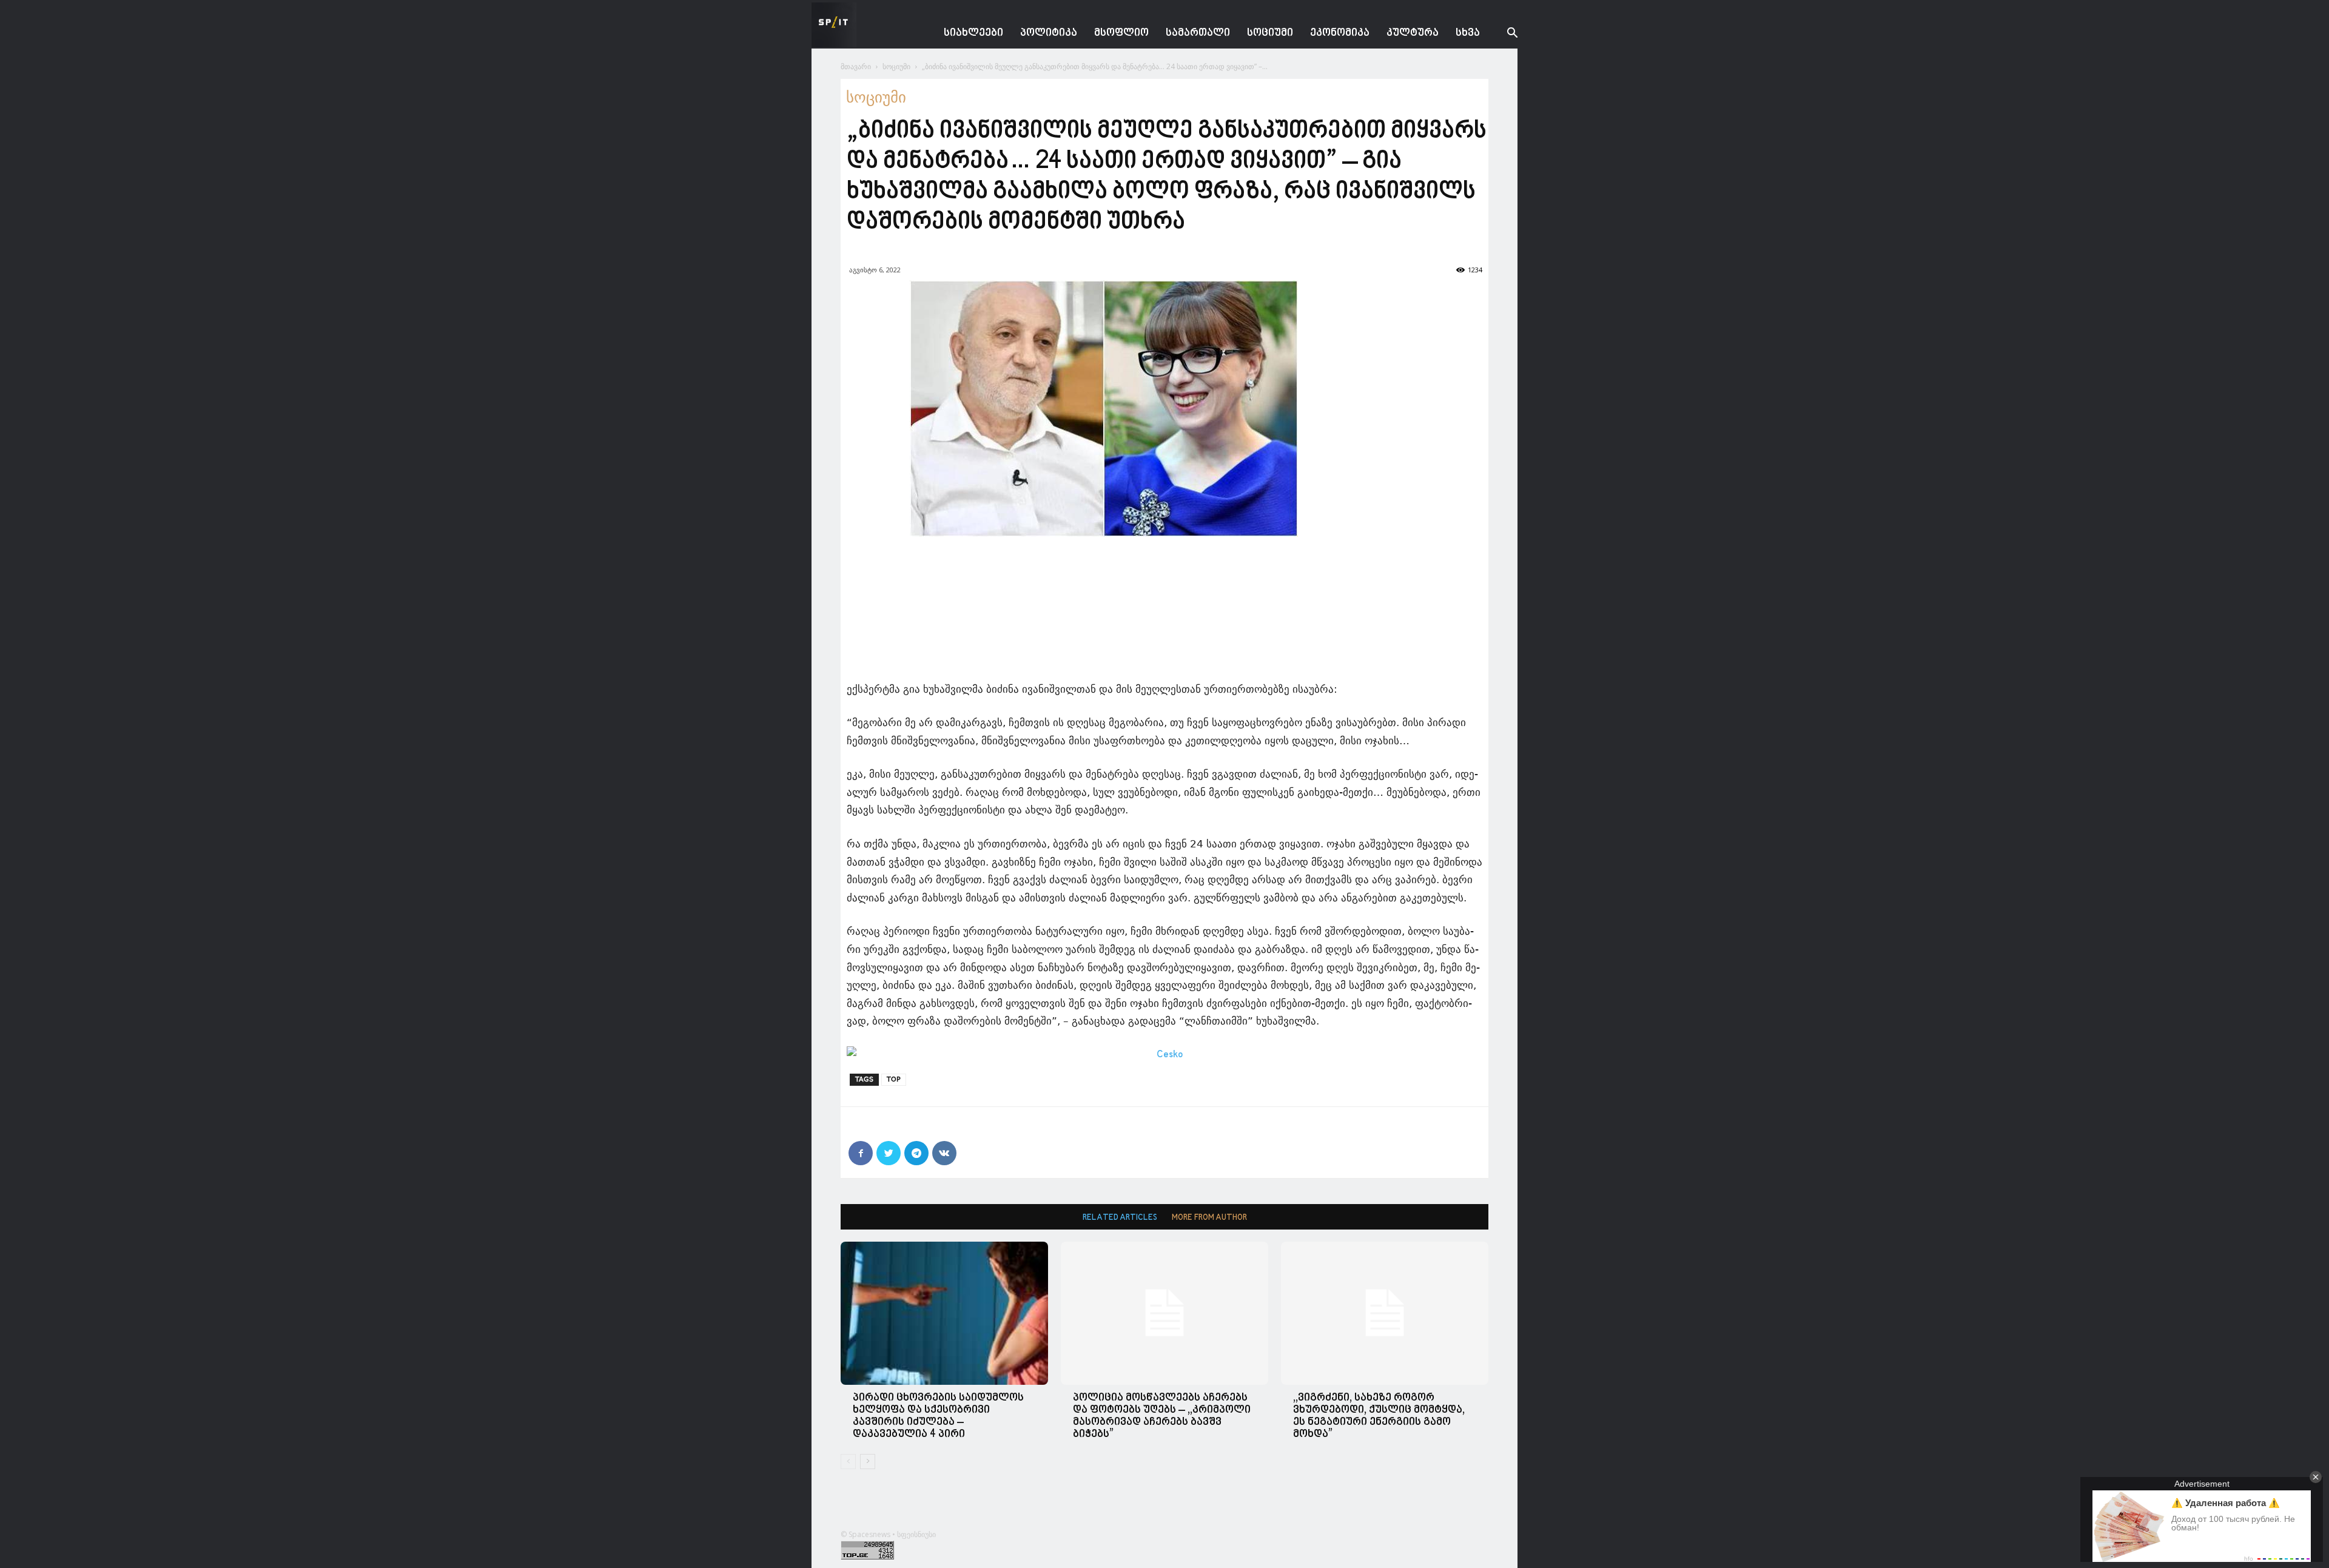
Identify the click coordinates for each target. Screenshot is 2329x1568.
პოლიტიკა (1049, 33)
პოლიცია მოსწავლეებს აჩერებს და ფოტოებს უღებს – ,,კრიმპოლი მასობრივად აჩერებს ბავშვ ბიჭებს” (1162, 1416)
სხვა (1468, 33)
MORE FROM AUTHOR (1209, 1218)
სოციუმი (1270, 33)
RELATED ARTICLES (1120, 1218)
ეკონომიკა (1340, 33)
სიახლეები (973, 33)
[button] (1503, 34)
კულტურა (1413, 33)
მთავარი (856, 66)
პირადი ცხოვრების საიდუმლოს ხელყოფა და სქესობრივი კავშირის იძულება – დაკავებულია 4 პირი (938, 1416)
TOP (894, 1079)
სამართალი (1198, 33)
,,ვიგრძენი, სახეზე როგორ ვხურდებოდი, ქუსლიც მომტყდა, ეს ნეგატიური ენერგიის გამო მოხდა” (1379, 1416)
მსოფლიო (1121, 33)
